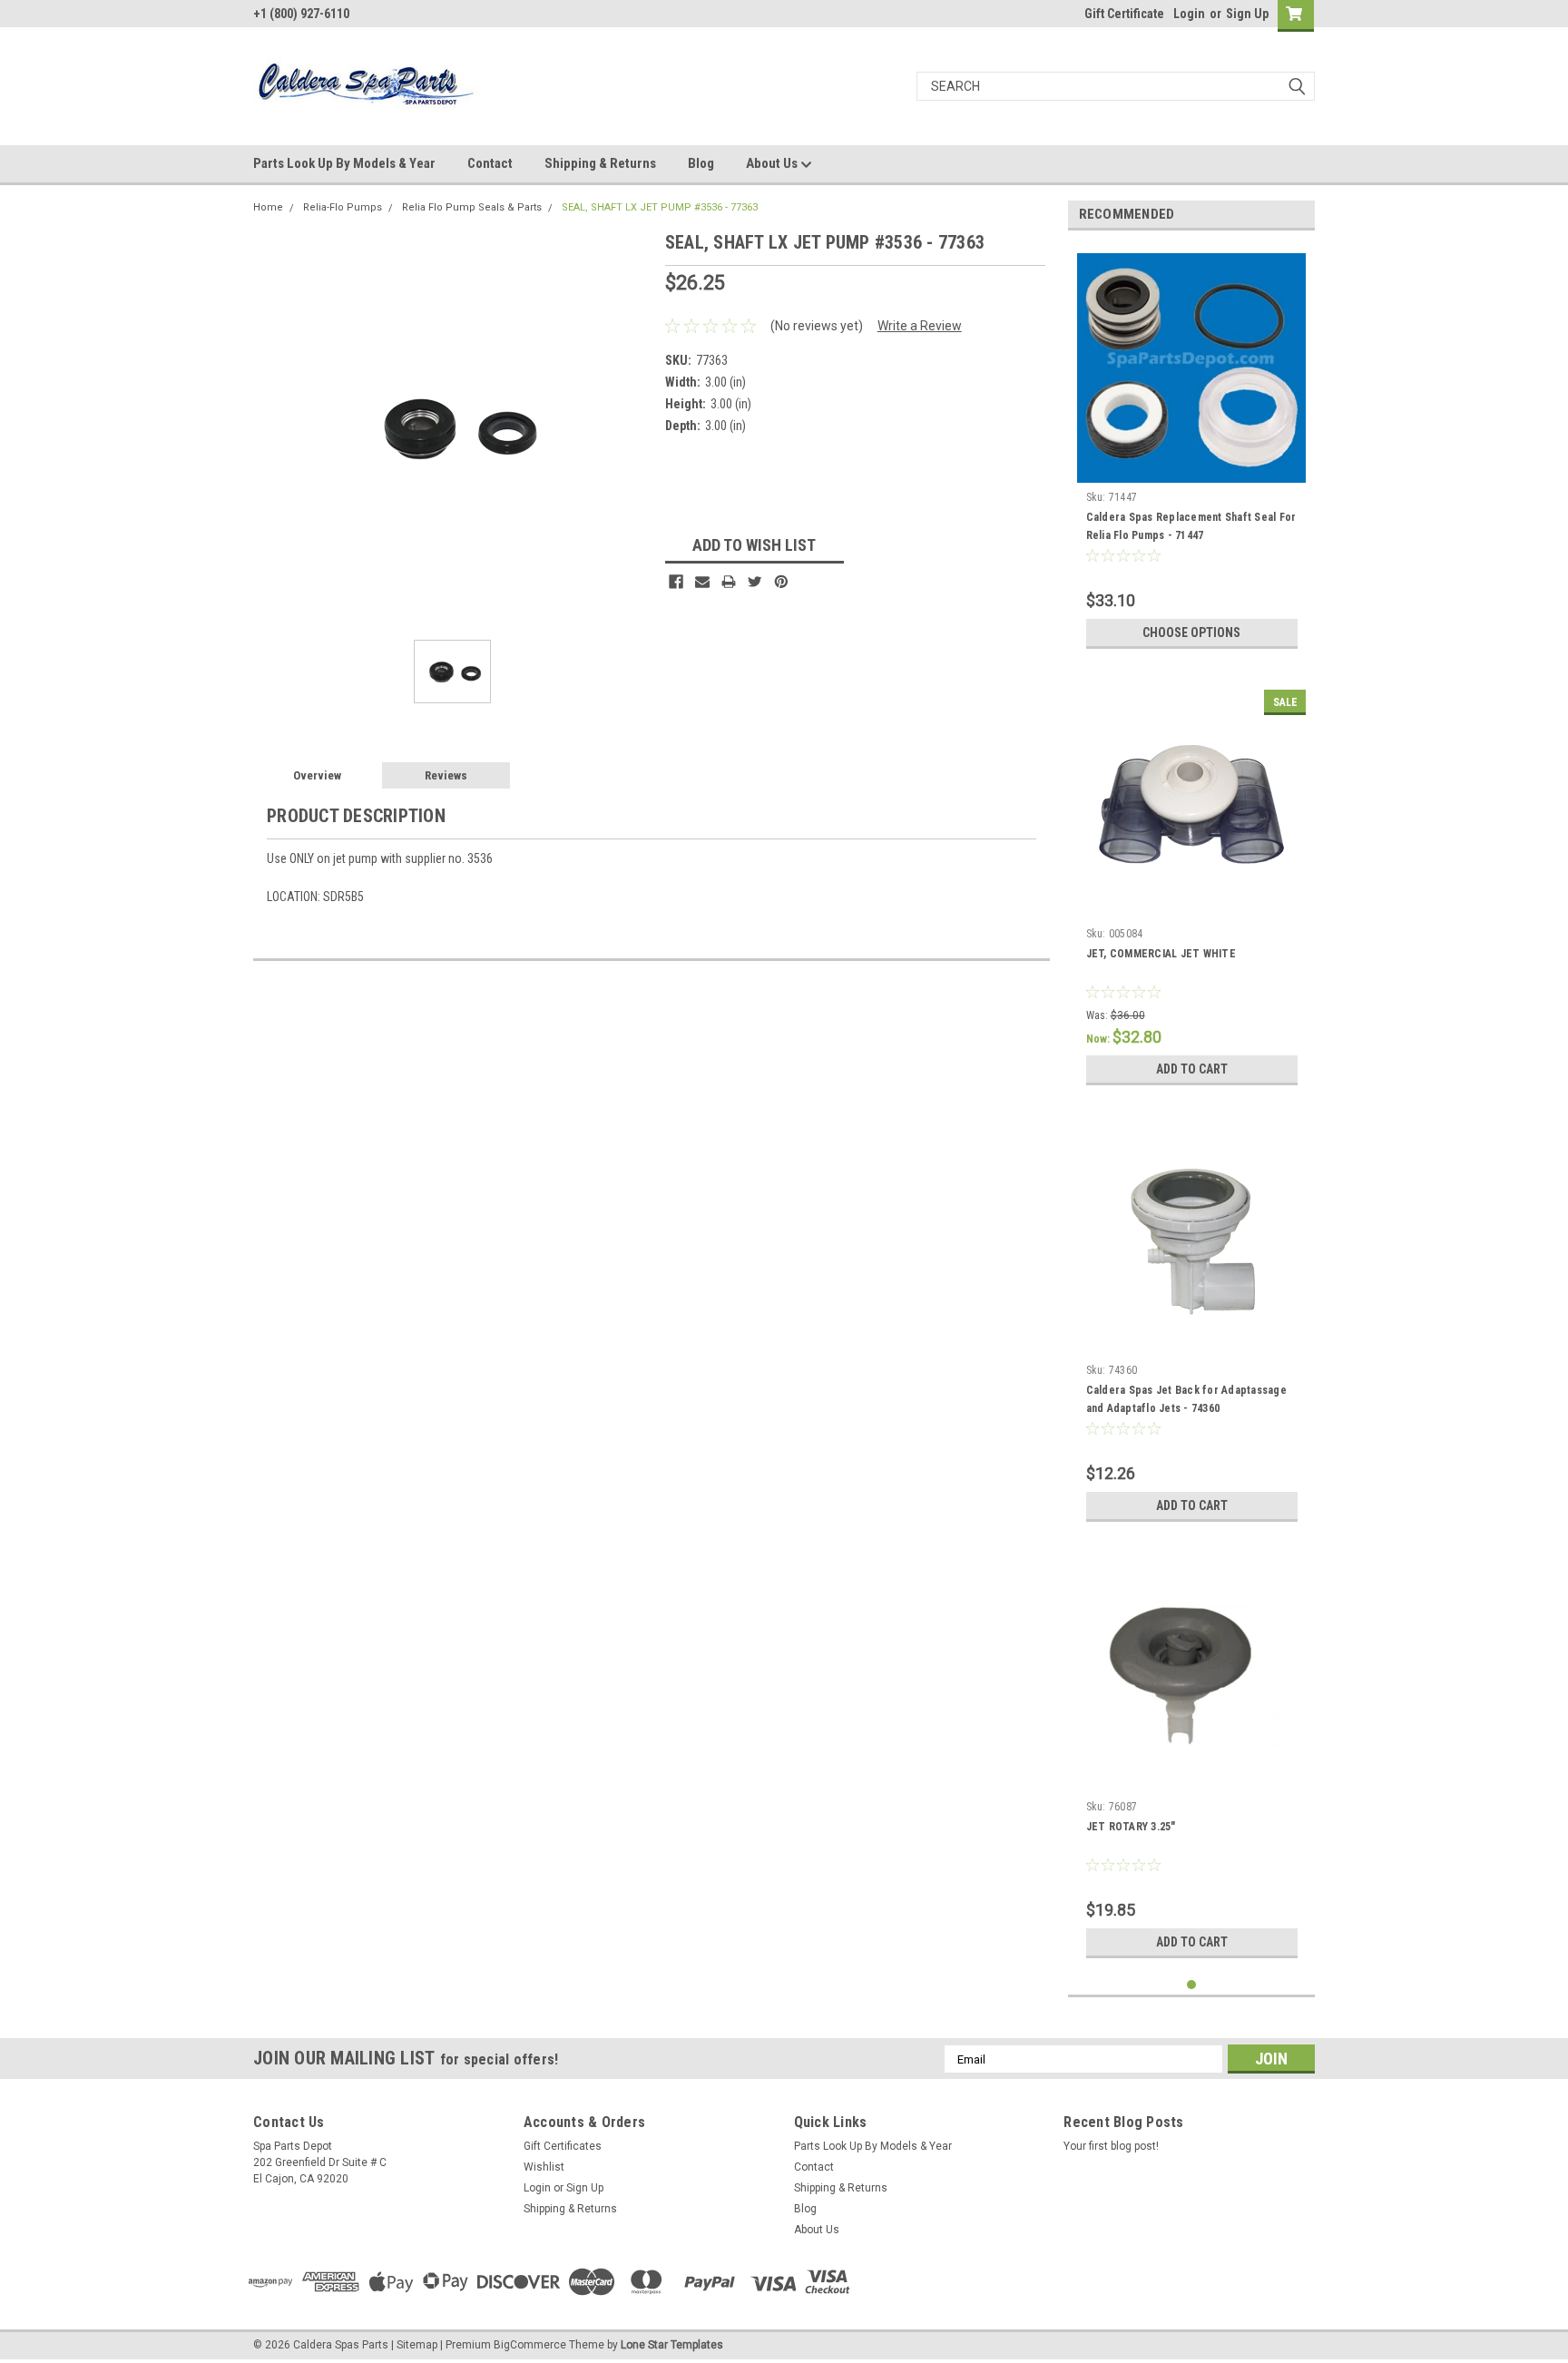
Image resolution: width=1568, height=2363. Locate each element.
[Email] (702, 582)
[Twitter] (755, 582)
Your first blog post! (1111, 2146)
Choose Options (1191, 632)
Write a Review (920, 326)
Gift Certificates (563, 2146)
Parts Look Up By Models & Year (344, 163)
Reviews (446, 775)
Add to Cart (1192, 1069)
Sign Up (1247, 14)
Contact (490, 163)
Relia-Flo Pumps (343, 207)
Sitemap (417, 2345)
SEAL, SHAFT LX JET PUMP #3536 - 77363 (660, 207)
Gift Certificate (1124, 14)
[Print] (729, 582)
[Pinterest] (781, 582)
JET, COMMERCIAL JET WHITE (1161, 954)
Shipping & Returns (600, 163)
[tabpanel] (1192, 451)
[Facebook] (676, 582)
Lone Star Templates (672, 2345)
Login (1189, 14)
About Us (773, 163)
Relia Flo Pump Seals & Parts (472, 207)
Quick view (1191, 906)
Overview (317, 775)
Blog (701, 163)
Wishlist (544, 2167)
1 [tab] (1192, 1985)
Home (268, 207)
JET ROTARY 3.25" (1131, 1827)
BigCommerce (530, 2345)
